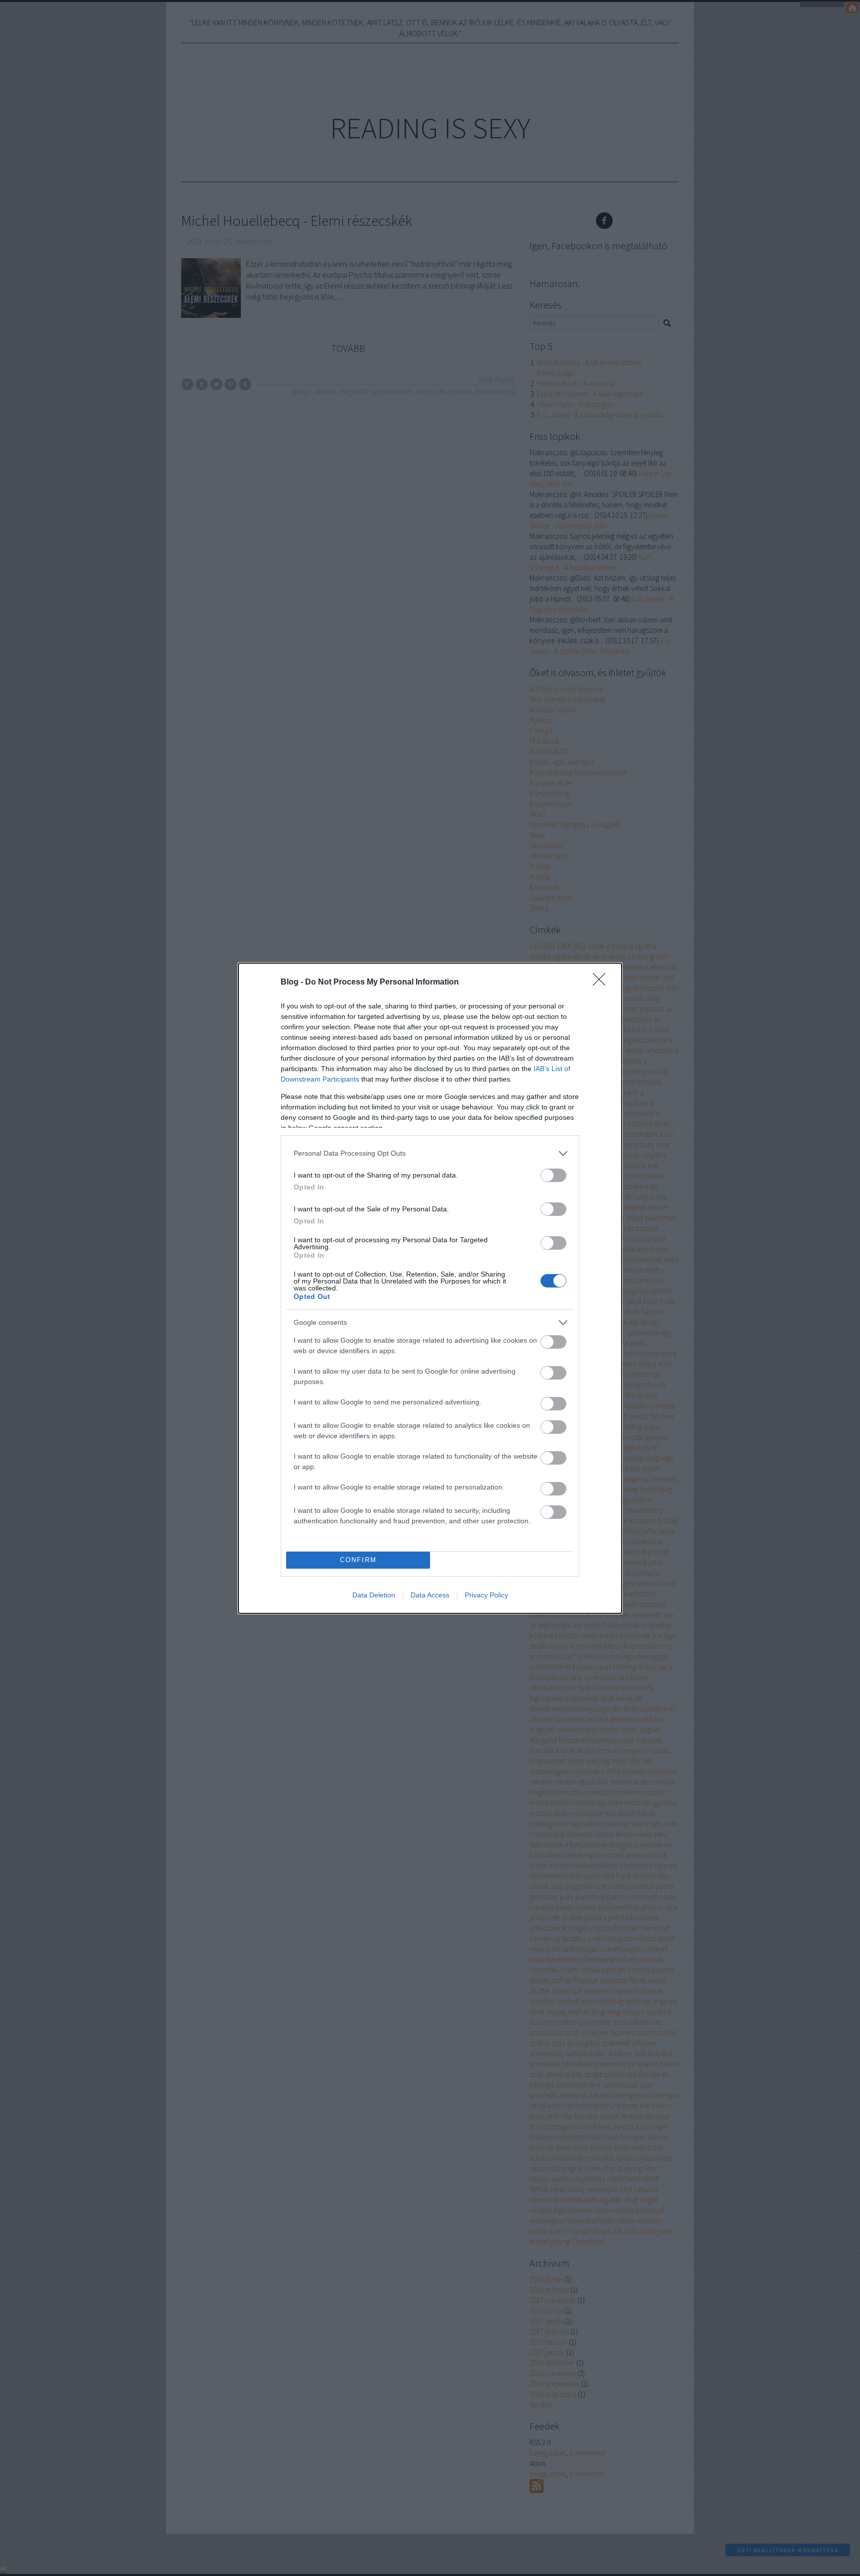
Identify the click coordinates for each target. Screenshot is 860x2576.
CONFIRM (358, 1560)
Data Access (430, 1595)
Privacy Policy (486, 1595)
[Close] (602, 983)
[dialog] (430, 1288)
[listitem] (430, 1153)
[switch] (553, 1175)
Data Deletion (374, 1595)
